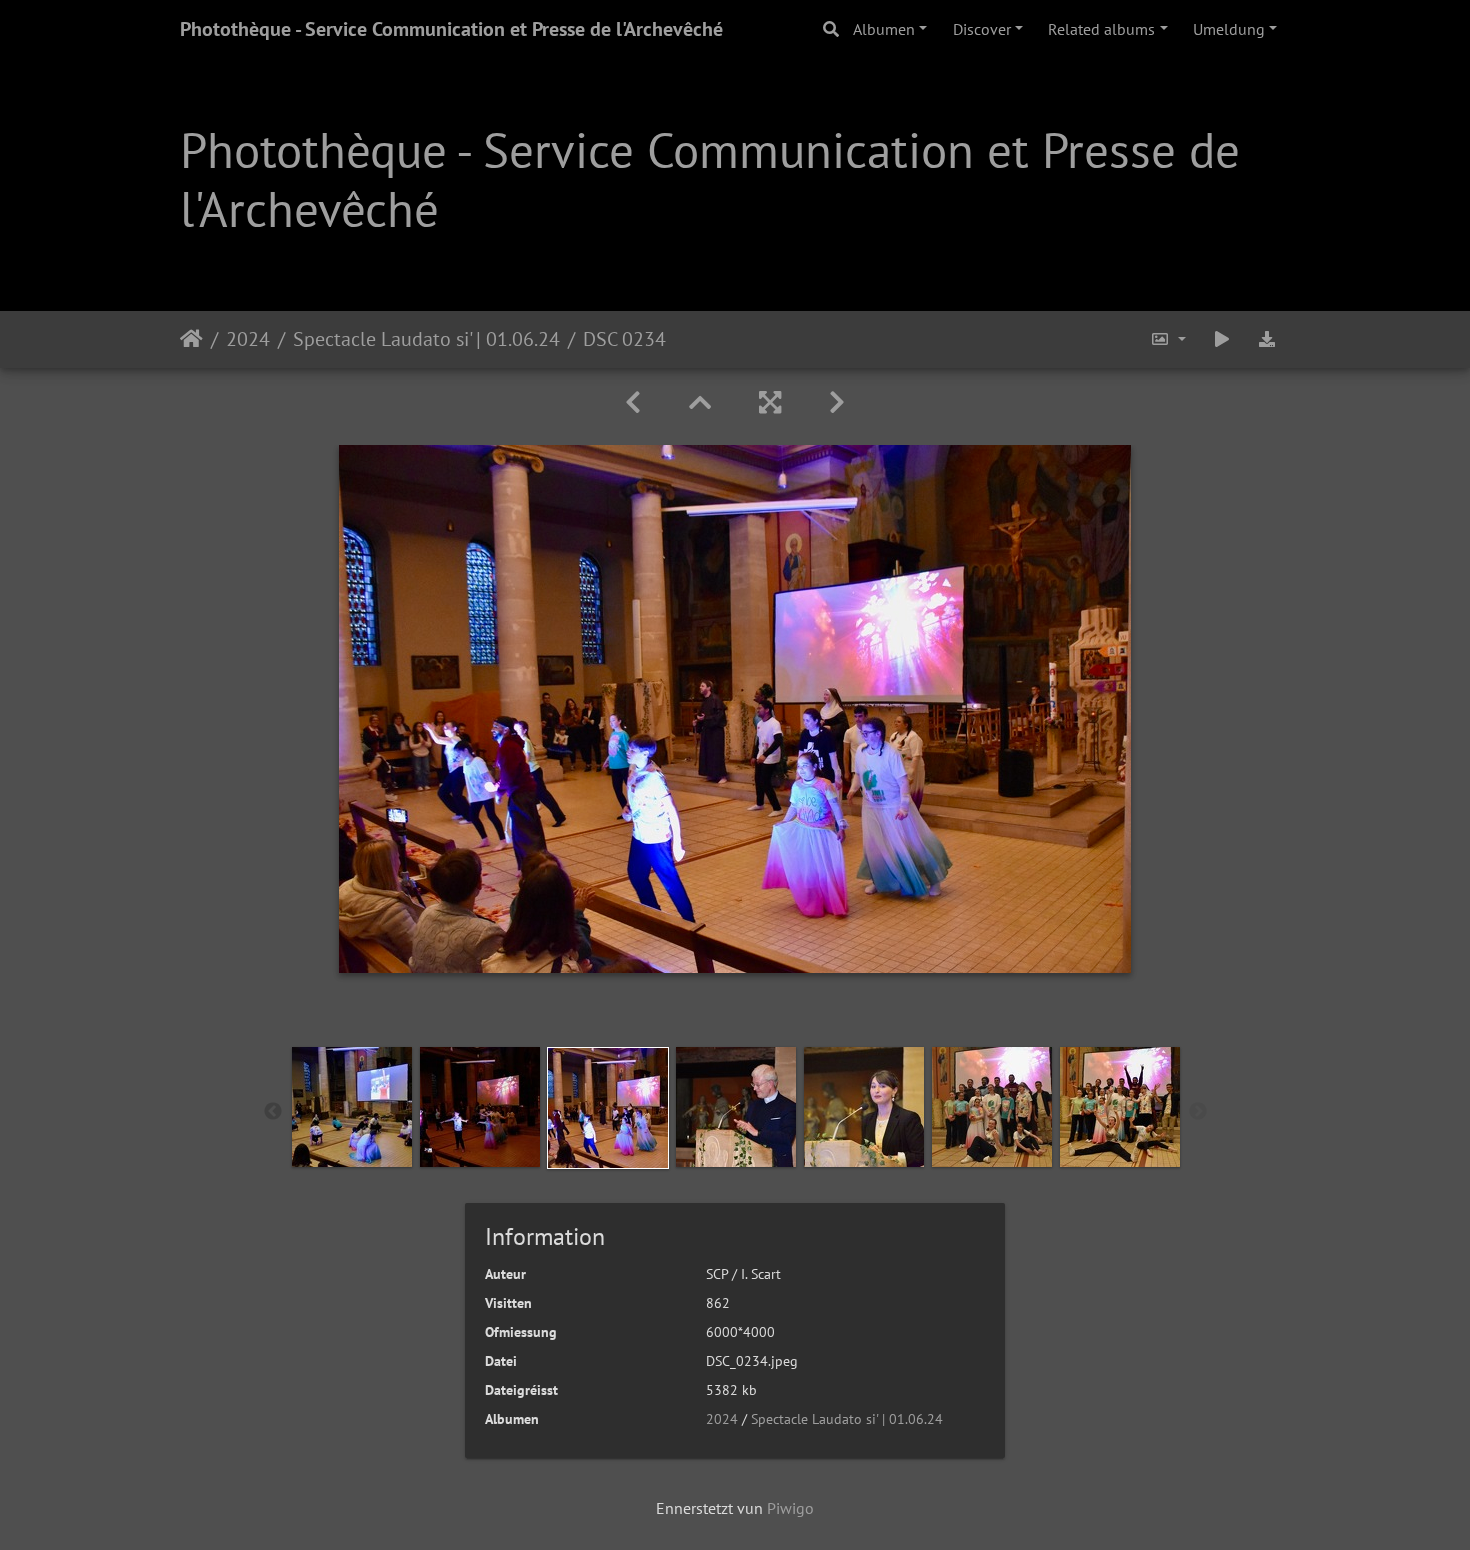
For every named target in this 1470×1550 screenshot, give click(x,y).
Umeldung (1229, 29)
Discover (982, 29)
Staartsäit (191, 339)
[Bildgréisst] (1168, 339)
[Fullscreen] (770, 402)
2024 (248, 339)
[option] (352, 1107)
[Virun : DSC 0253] (837, 402)
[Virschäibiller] (700, 402)
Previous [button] (273, 1112)
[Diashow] (1222, 339)
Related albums (1101, 29)
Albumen (884, 29)
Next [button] (1198, 1112)
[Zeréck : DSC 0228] (633, 402)
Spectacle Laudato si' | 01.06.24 (426, 339)
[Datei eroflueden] (1267, 339)
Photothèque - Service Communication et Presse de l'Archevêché (451, 29)
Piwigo (790, 1508)
